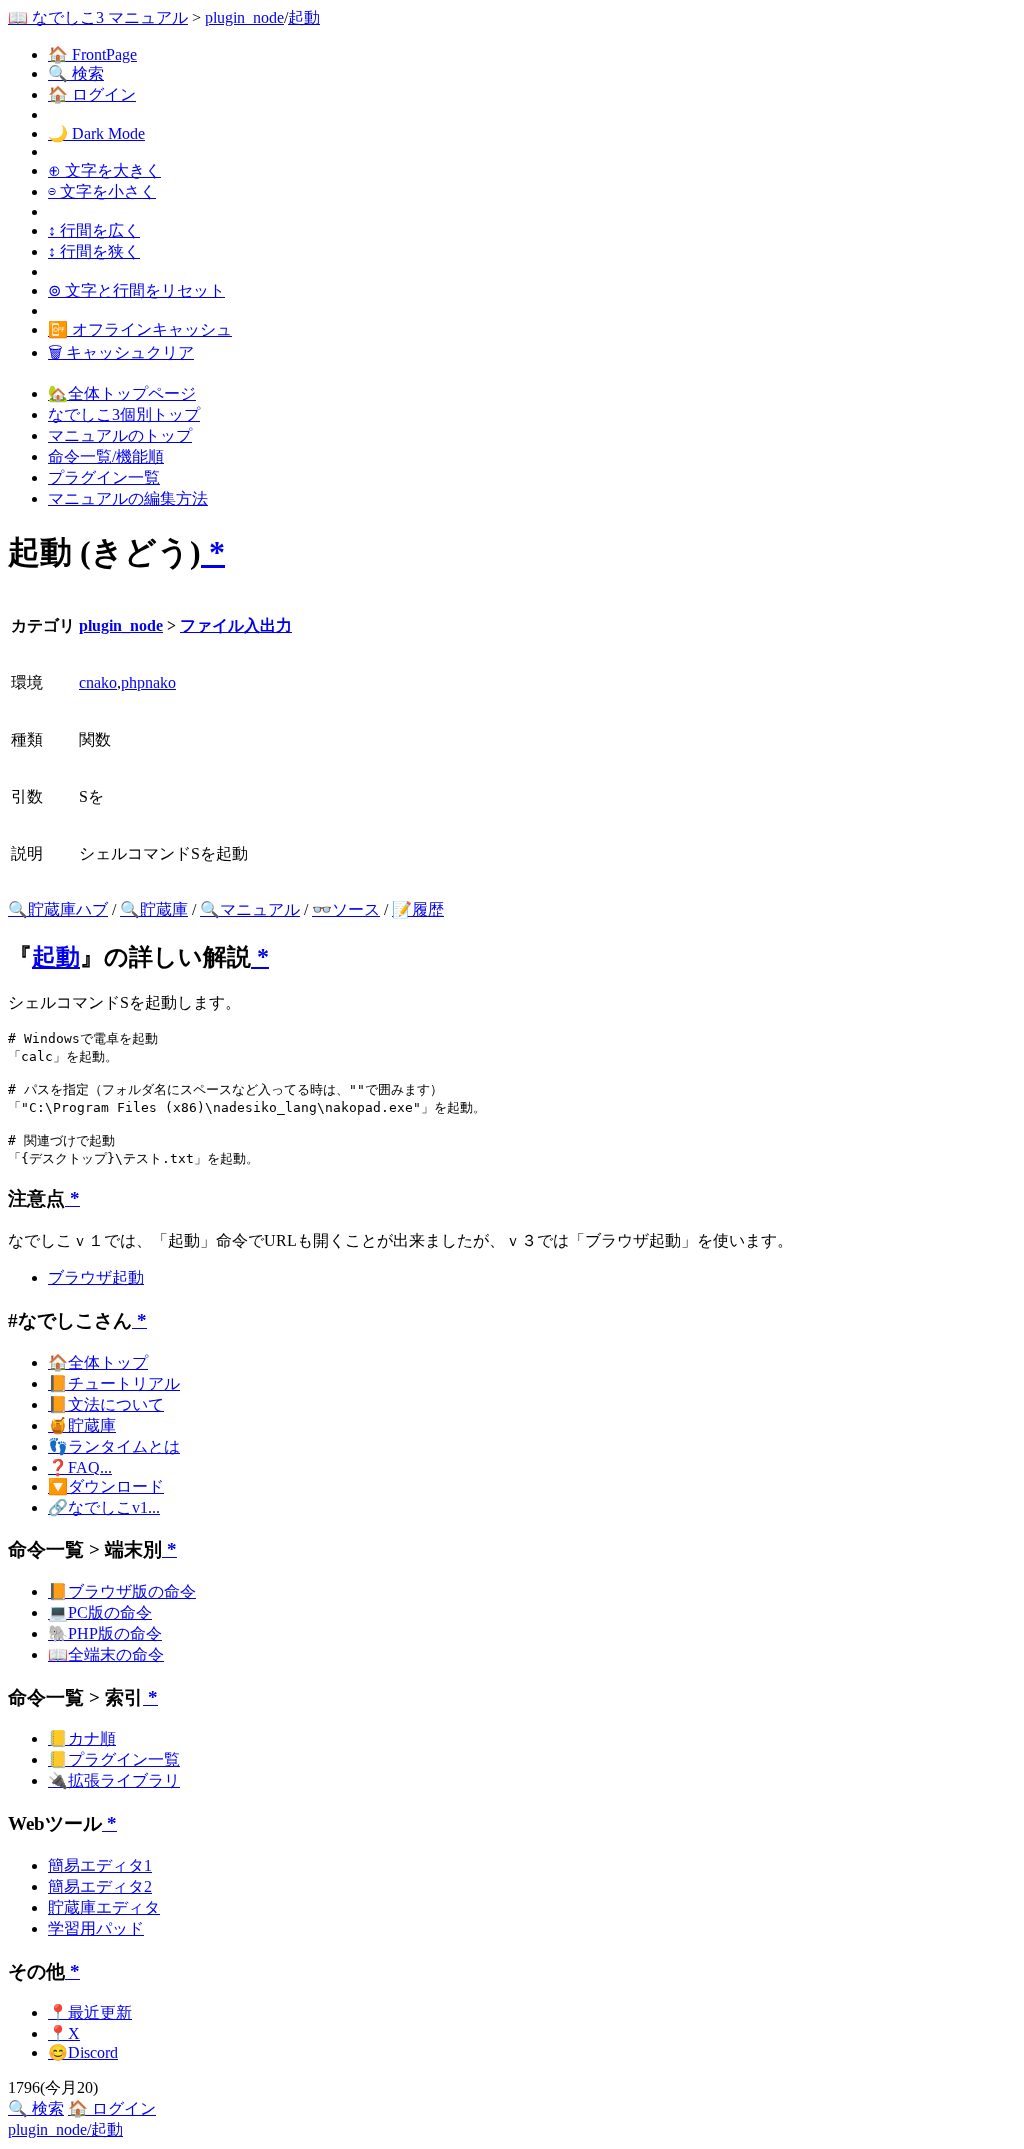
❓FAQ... (80, 1467)
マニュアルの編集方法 (128, 498)
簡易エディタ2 (100, 1886)
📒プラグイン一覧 (114, 1759)
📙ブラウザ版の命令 (122, 1591)
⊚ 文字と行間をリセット (136, 290)
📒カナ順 (82, 1738)
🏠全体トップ (98, 1362)
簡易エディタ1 (100, 1865)
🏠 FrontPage (92, 54)
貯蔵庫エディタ (104, 1907)
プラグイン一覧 (104, 477)
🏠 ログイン (92, 94)
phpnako (148, 682)
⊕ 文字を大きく (104, 170)
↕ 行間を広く (94, 230)
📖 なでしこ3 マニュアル (98, 17)
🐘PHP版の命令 (105, 1633)
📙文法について (106, 1404)
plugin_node (244, 17)
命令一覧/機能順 (106, 456)
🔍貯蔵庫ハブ (58, 909)
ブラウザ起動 (96, 1277)
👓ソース (346, 909)
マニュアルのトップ (120, 435)
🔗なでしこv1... (104, 1507)
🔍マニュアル (250, 909)
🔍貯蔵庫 (154, 909)
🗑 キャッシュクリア (121, 352)
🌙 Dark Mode (96, 133)
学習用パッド (96, 1928)
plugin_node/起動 (65, 2129)
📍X (64, 2033)
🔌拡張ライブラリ (114, 1780)
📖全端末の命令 (106, 1654)
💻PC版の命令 (100, 1612)
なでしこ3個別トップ (124, 414)
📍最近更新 (90, 2012)
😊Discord (83, 2052)
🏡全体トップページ (122, 393)
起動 (304, 17)
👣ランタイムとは (114, 1446)
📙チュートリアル (114, 1383)
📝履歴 (418, 909)
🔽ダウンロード (106, 1486)
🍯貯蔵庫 (82, 1425)
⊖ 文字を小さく (102, 191)
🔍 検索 (76, 73)
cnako (98, 682)
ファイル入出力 (236, 625)
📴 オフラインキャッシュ (140, 329)
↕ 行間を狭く (94, 251)
